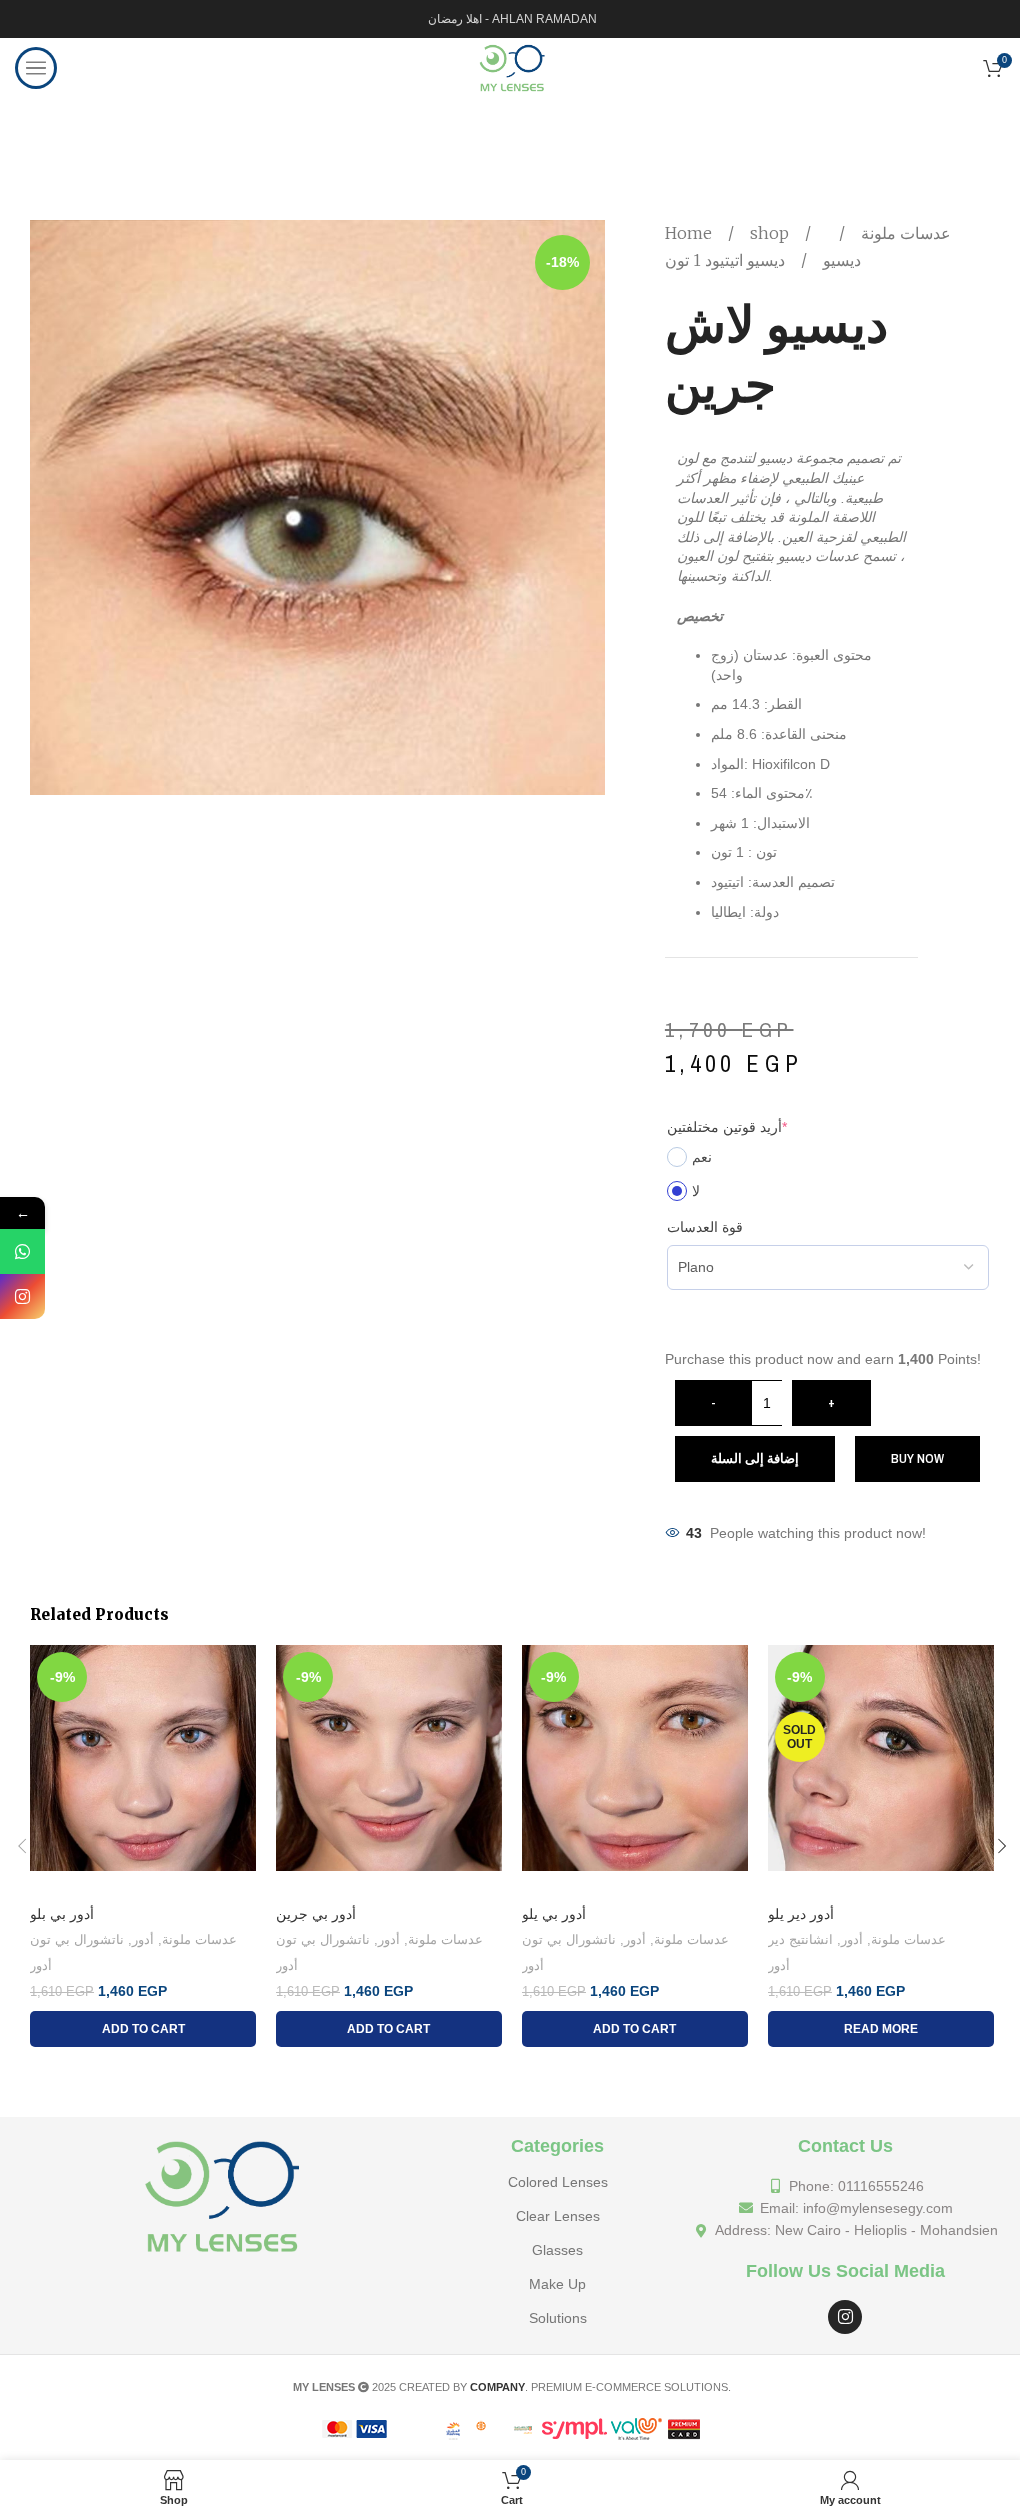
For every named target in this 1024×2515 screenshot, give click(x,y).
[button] (22, 1846)
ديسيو (840, 260)
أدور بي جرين (316, 1914)
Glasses (557, 2250)
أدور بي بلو (62, 1914)
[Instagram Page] (22, 1296)
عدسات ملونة (904, 233)
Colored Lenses (558, 2182)
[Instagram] (845, 2317)
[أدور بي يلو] (635, 1770)
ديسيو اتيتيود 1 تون (725, 260)
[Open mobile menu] (36, 68)
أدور (143, 1939)
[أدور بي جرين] (389, 1770)
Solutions (558, 2318)
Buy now (917, 1458)
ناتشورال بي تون (77, 1939)
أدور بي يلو (554, 1914)
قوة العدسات (705, 1227)
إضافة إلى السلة (755, 1458)
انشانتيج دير (800, 1939)
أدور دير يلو (801, 1914)
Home (690, 233)
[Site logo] (511, 67)
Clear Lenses (558, 2216)
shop (771, 233)
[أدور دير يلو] (881, 1770)
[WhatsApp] (22, 1251)
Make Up (557, 2284)
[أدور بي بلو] (143, 1770)
